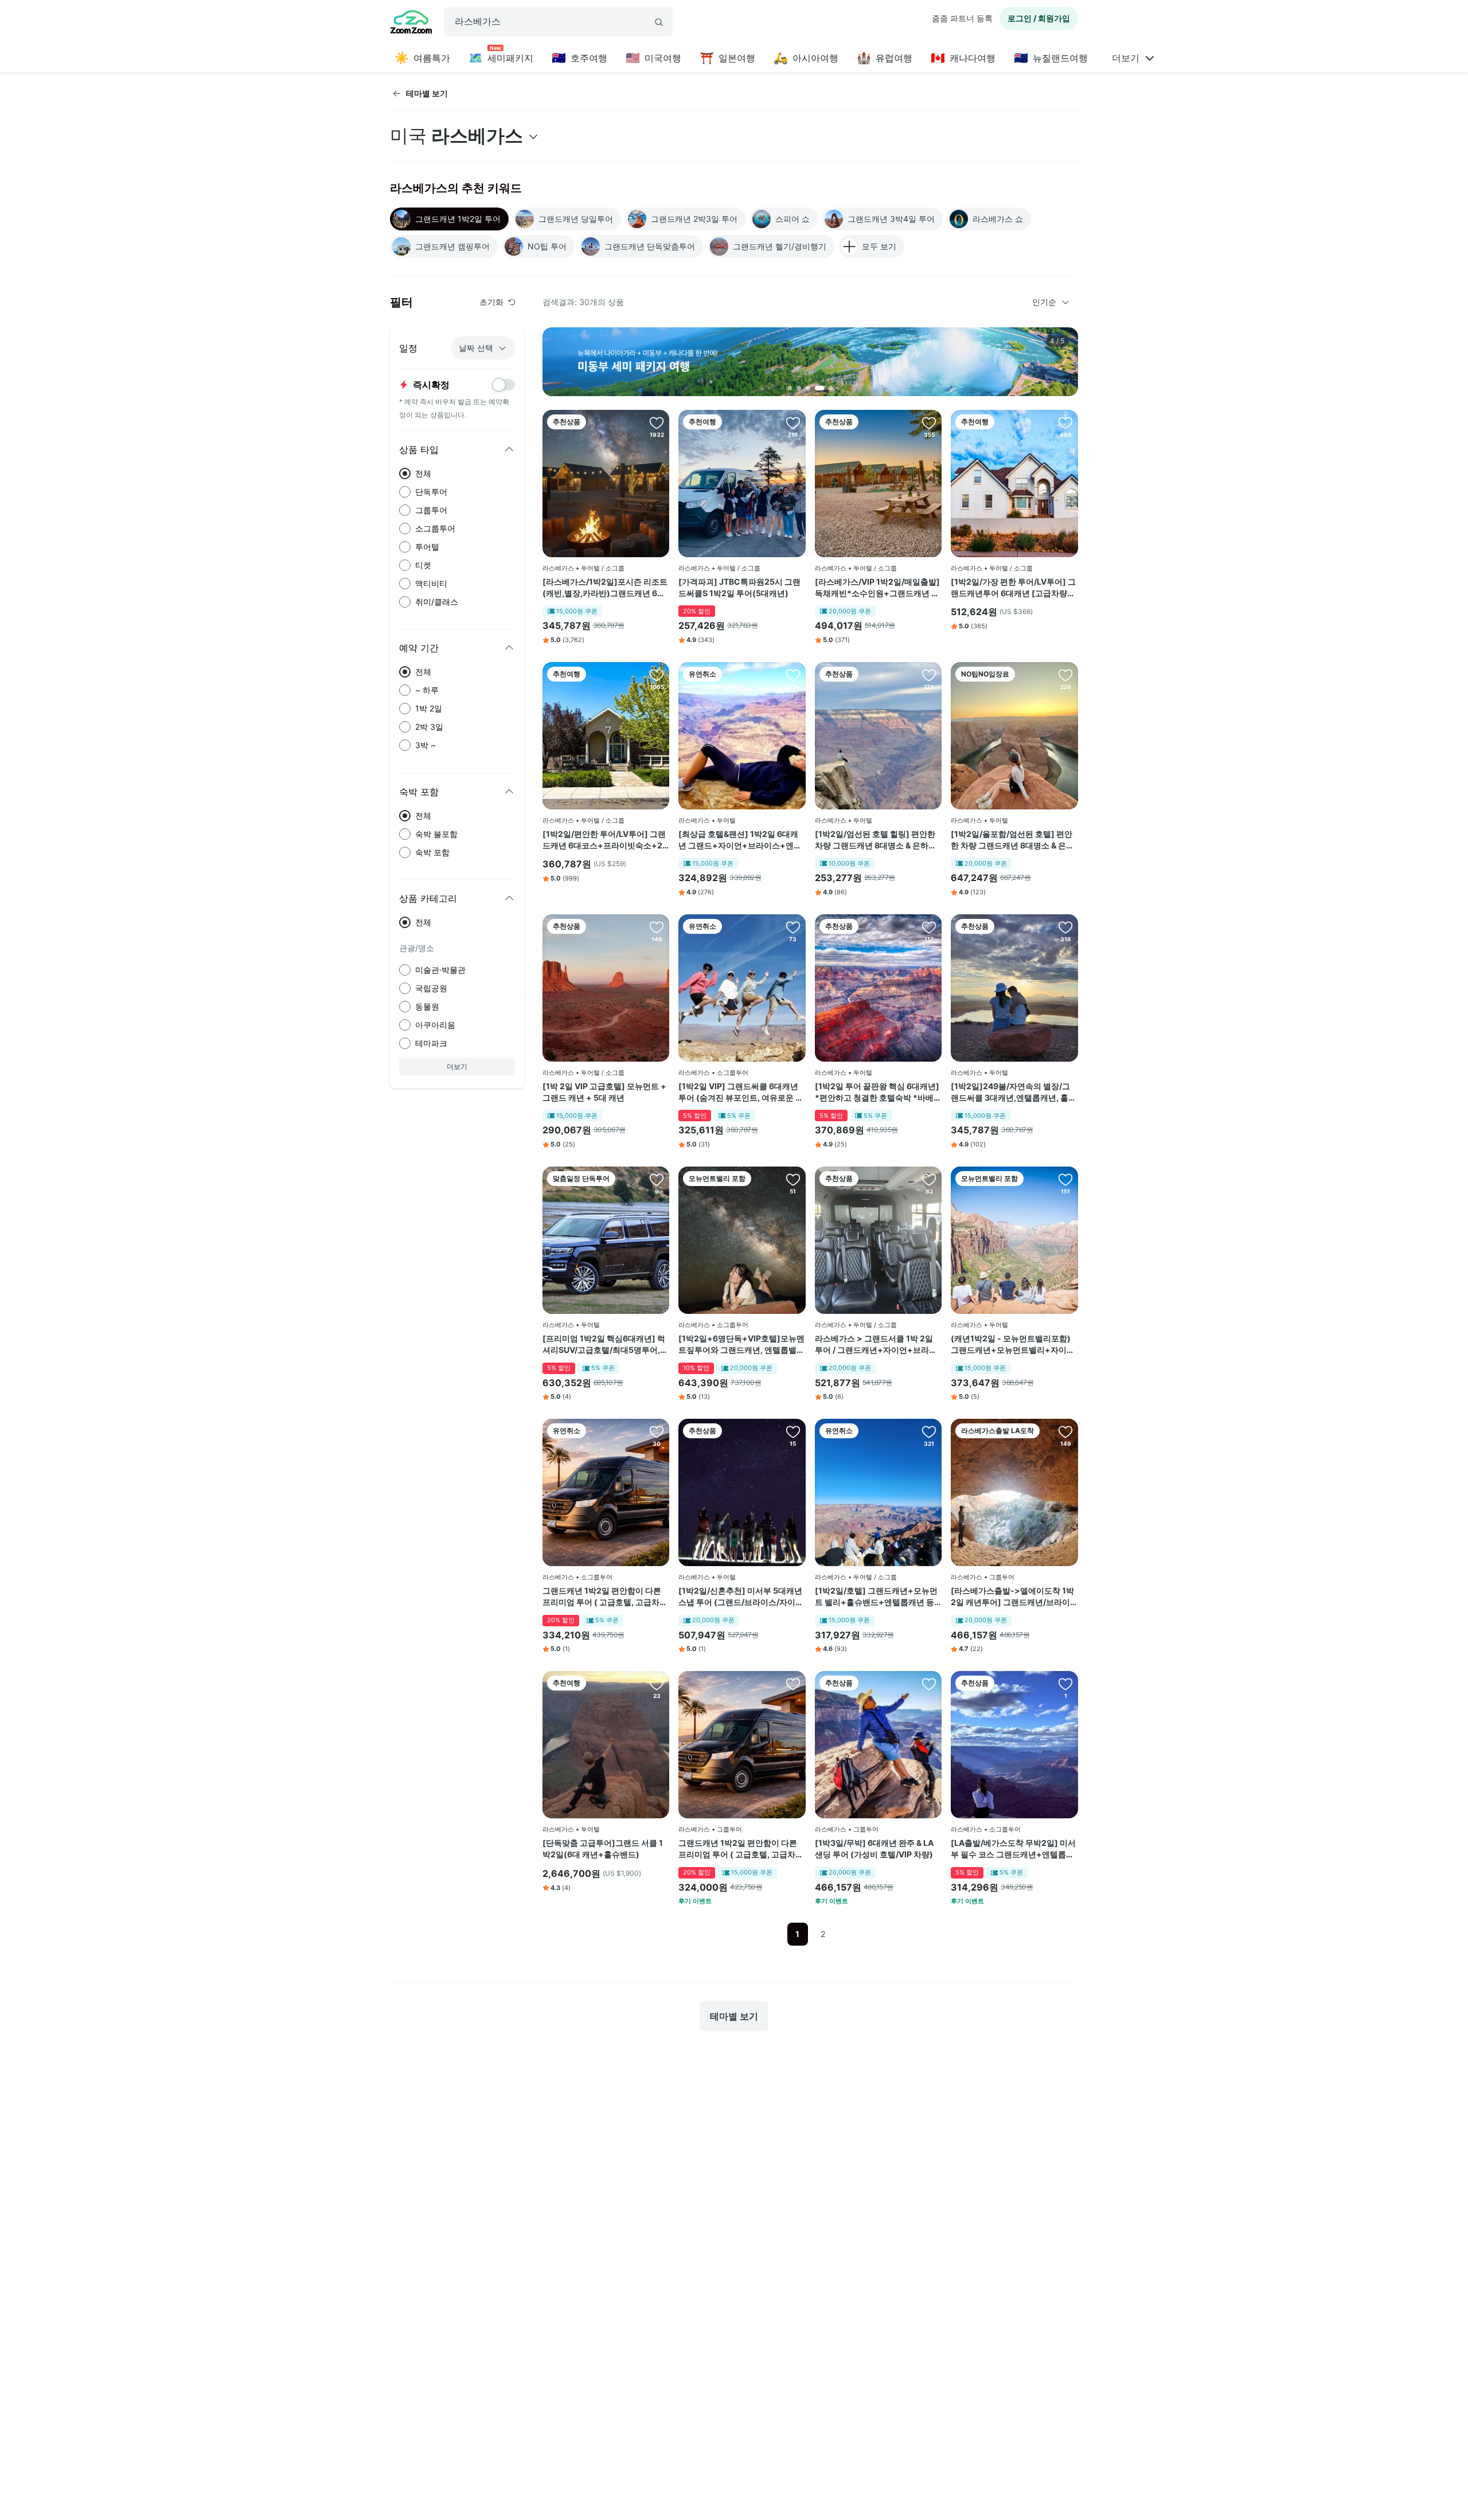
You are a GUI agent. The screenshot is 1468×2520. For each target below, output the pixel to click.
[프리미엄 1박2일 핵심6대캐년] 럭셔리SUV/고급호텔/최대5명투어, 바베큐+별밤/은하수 (604, 1344)
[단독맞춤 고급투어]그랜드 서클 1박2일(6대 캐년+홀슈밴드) (603, 1848)
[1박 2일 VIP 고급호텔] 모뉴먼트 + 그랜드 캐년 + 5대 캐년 (604, 1092)
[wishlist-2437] (929, 927)
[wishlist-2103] (1065, 927)
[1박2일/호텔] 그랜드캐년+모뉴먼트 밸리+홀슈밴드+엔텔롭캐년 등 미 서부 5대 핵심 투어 (876, 1596)
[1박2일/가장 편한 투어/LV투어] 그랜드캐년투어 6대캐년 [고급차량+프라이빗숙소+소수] (1013, 588)
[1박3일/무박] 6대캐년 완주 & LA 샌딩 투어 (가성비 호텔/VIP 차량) (874, 1848)
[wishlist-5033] (1065, 1179)
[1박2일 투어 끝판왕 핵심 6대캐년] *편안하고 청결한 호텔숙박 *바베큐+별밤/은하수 (878, 1092)
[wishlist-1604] (657, 927)
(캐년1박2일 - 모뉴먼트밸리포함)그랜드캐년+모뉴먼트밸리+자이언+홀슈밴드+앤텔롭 (1013, 1344)
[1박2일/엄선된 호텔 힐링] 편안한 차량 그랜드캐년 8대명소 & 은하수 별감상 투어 (876, 840)
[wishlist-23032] (1065, 1684)
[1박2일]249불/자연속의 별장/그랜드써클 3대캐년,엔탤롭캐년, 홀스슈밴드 (1014, 1092)
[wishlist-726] (929, 1179)
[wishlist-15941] (1065, 1431)
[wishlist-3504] (657, 675)
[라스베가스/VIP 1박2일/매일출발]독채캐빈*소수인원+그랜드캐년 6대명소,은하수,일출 (877, 588)
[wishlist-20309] (793, 1179)
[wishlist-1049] (657, 1684)
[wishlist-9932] (793, 1431)
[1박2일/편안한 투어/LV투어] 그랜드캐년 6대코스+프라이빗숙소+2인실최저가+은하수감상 (604, 840)
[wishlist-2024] (657, 422)
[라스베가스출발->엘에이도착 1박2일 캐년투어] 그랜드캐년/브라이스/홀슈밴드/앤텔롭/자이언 (1012, 1596)
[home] (411, 24)
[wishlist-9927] (929, 675)
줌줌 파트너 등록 (962, 18)
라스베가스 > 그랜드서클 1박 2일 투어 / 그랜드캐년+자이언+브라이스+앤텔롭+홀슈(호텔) (876, 1344)
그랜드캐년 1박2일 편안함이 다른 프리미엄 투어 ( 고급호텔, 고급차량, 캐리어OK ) (602, 1596)
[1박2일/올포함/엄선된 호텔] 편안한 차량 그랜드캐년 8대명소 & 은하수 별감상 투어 (1012, 840)
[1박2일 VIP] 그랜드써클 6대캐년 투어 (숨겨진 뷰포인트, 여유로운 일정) (741, 1092)
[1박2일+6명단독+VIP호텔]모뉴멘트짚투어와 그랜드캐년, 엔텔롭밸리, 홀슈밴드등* (741, 1344)
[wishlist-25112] (793, 1684)
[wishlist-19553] (657, 1431)
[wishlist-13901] (929, 422)
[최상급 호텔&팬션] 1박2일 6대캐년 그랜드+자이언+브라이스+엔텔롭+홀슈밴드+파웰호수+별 (740, 840)
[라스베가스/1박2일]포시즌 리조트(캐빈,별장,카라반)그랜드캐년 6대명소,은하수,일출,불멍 (605, 588)
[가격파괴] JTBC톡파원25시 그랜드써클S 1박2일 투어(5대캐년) (739, 587)
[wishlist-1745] (793, 675)
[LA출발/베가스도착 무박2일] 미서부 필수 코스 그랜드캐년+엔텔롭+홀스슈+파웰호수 (1013, 1849)
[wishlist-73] (929, 1431)
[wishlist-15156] (793, 927)
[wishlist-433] (793, 422)
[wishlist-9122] (1065, 675)
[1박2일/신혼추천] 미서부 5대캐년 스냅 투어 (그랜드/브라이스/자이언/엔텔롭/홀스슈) (740, 1596)
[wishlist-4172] (1065, 422)
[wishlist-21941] (657, 1179)
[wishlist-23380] (929, 1684)
